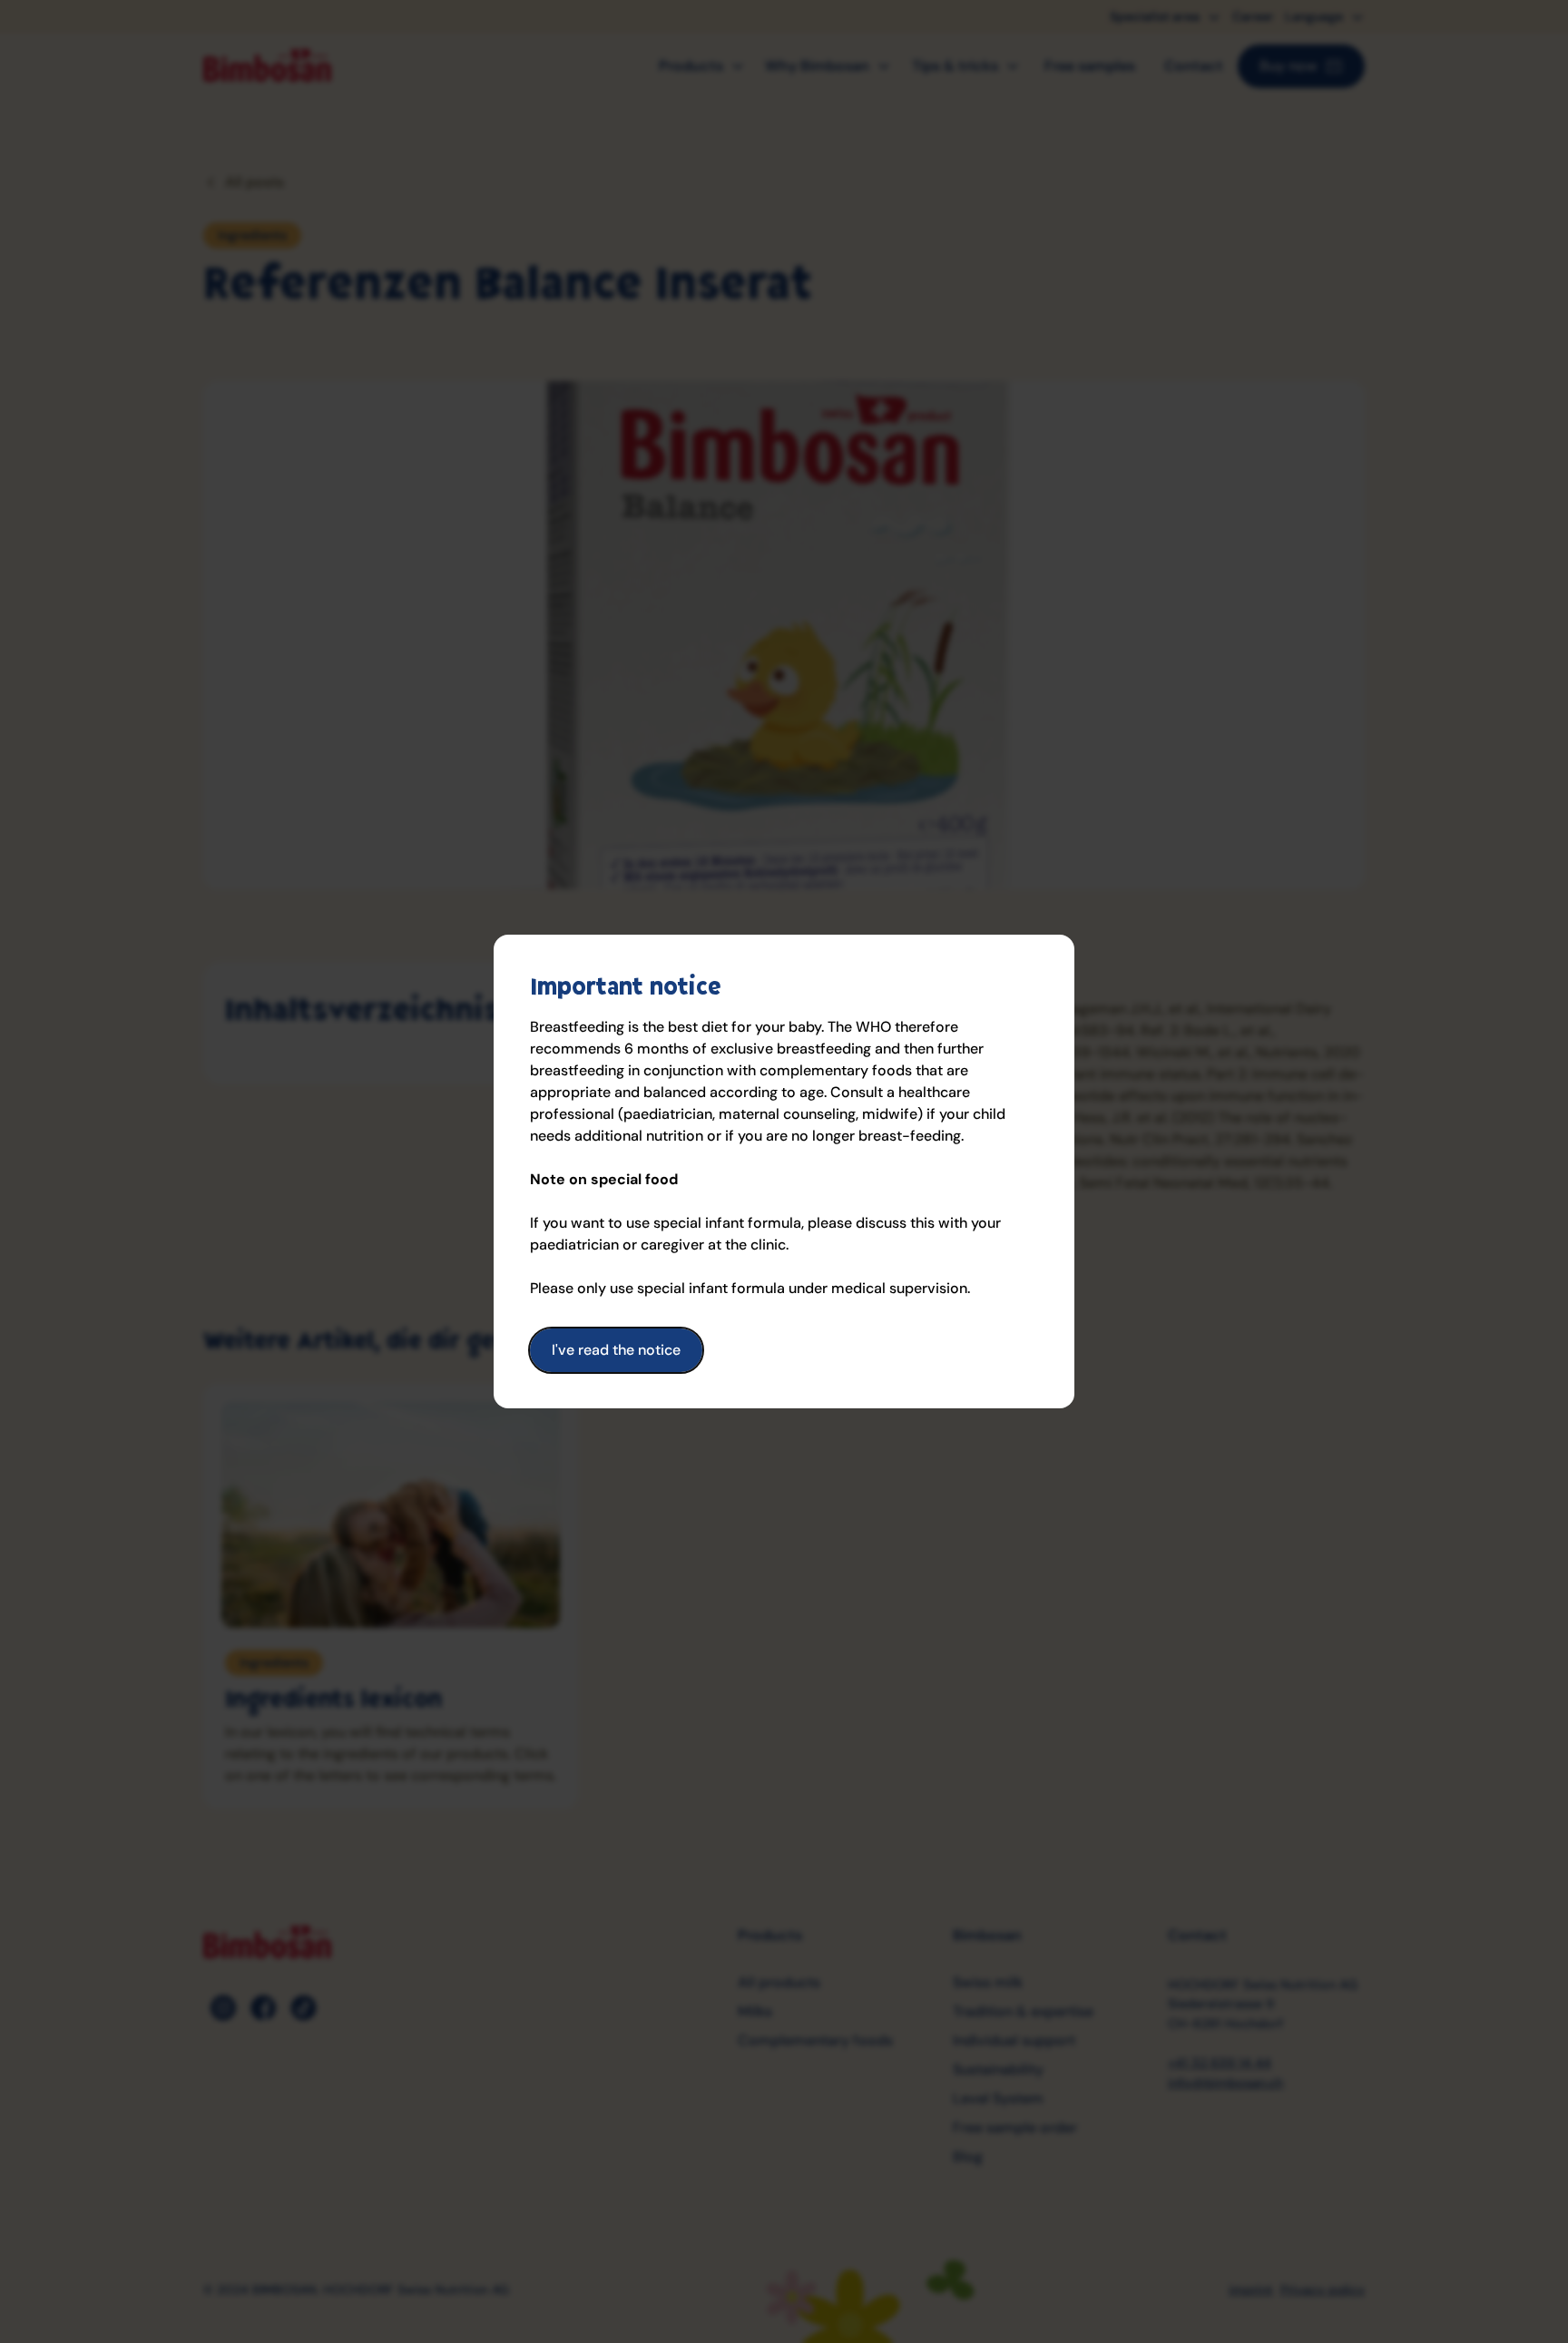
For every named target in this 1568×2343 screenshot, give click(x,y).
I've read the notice (616, 1350)
